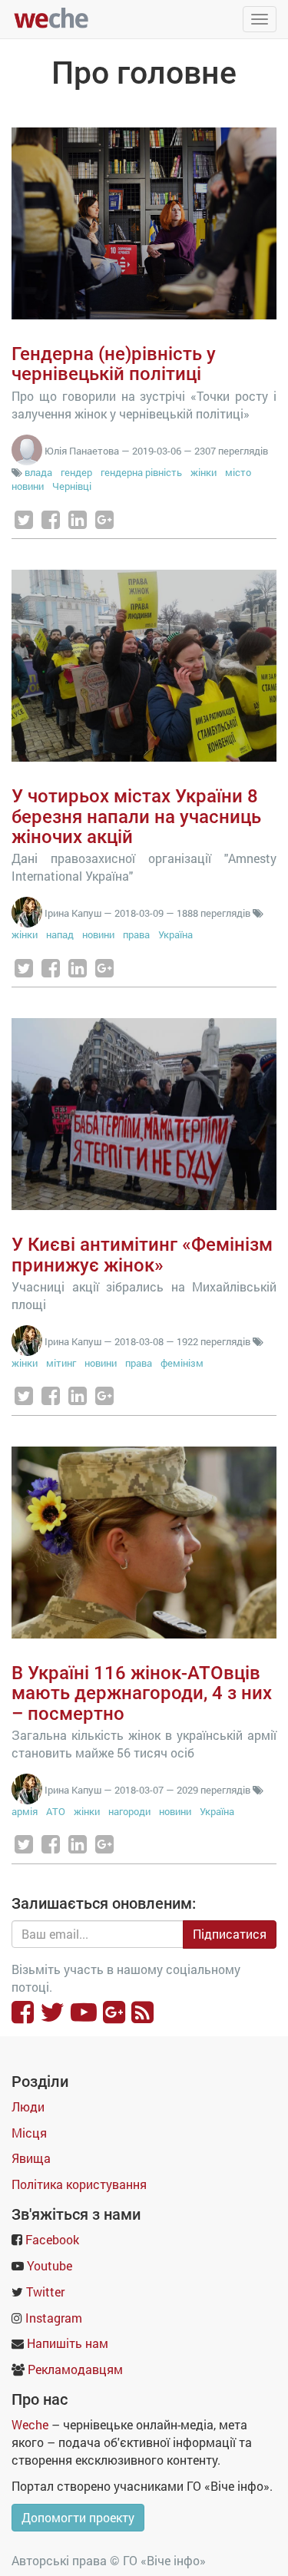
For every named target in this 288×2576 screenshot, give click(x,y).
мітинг (61, 1363)
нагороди (129, 1811)
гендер (76, 472)
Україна (175, 934)
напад (60, 934)
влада (38, 472)
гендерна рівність (141, 472)
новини (28, 486)
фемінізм (182, 1363)
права (136, 934)
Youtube (50, 2265)
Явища (31, 2158)
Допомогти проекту (78, 2517)
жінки (204, 472)
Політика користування (79, 2184)
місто (238, 472)
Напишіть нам (68, 2343)
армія (25, 1811)
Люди (28, 2106)
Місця (29, 2133)
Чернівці (72, 486)
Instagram (54, 2318)
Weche (30, 2424)
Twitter (45, 2292)
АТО (56, 1811)
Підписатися (230, 1934)
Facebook (52, 2239)
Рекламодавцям (75, 2369)
